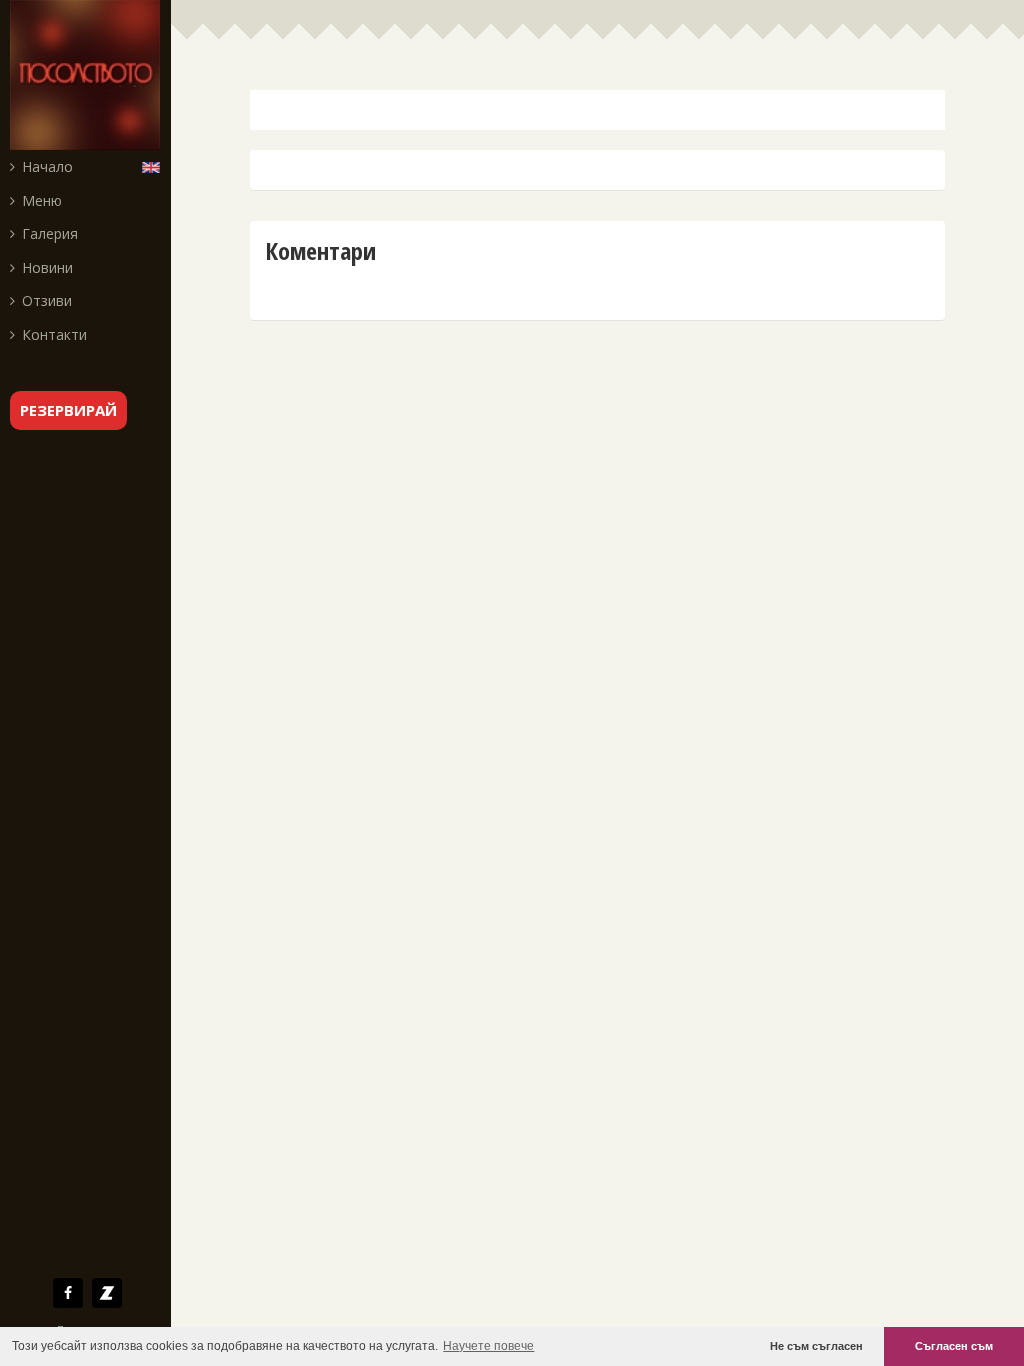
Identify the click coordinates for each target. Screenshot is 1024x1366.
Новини (47, 267)
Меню (42, 200)
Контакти (54, 334)
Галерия (50, 233)
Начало (47, 166)
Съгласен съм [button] (954, 1346)
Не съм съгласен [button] (816, 1346)
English (155, 166)
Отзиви (47, 300)
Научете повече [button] (488, 1346)
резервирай (68, 410)
